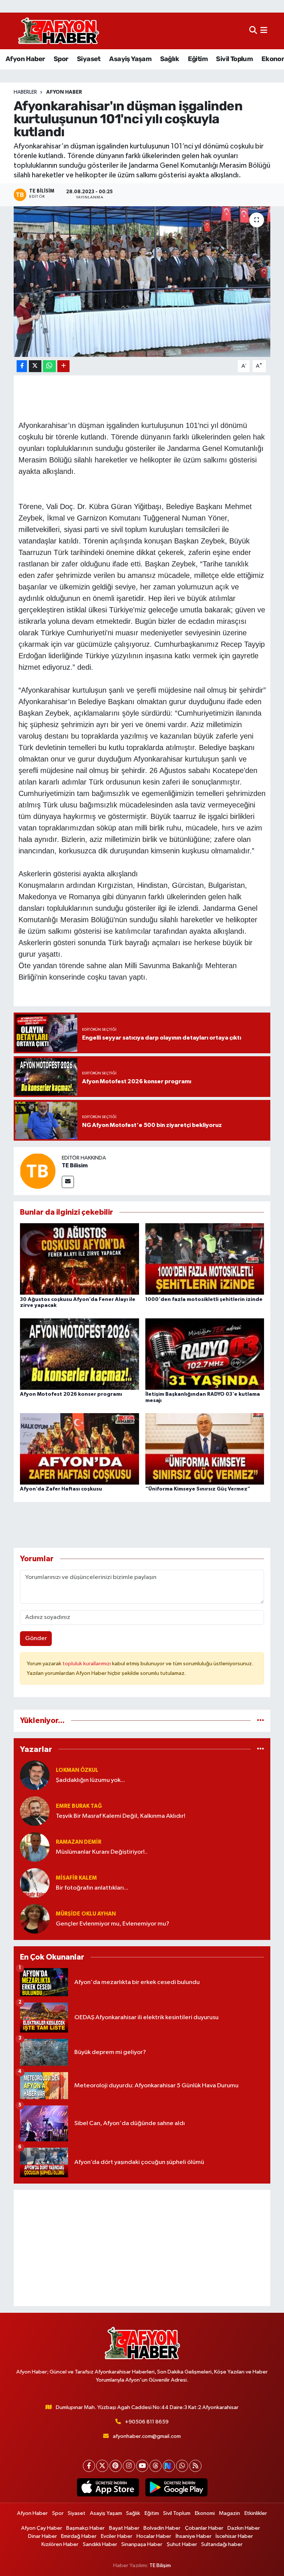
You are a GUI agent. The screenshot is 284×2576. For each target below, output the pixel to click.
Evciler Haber (117, 2536)
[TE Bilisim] (38, 1171)
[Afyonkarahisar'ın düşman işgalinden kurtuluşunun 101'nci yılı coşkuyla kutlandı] (142, 282)
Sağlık (170, 59)
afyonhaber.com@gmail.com (147, 2436)
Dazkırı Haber (244, 2528)
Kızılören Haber (60, 2544)
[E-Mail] (68, 1182)
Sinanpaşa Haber (142, 2544)
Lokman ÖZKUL (77, 1770)
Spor (61, 59)
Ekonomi (205, 2513)
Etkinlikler (256, 2513)
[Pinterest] (116, 2466)
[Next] (169, 2466)
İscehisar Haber (234, 2536)
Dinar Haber (43, 2536)
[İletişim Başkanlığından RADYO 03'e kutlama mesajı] (205, 1354)
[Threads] (155, 2466)
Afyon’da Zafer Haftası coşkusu (61, 1489)
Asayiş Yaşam (130, 59)
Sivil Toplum (234, 59)
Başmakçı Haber (85, 2528)
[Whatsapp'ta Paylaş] (49, 366)
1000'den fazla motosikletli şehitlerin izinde (204, 1299)
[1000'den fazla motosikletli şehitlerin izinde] (205, 1259)
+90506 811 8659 (147, 2422)
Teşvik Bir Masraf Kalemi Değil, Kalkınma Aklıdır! (121, 1816)
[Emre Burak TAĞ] (35, 1811)
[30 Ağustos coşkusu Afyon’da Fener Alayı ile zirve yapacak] (80, 1259)
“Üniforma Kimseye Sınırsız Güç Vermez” (198, 1489)
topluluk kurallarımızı (87, 1664)
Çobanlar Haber (204, 2528)
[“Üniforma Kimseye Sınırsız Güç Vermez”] (205, 1449)
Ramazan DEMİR (79, 1842)
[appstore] (108, 2488)
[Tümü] (261, 1721)
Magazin (229, 2513)
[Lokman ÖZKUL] (35, 1775)
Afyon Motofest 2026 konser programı (71, 1394)
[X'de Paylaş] (35, 366)
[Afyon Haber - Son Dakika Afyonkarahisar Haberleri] (58, 31)
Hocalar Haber (154, 2536)
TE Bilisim (75, 1165)
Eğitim (198, 59)
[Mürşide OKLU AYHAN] (35, 1919)
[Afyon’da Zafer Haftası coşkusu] (80, 1449)
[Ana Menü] (264, 31)
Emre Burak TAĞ (79, 1806)
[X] (102, 2466)
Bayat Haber (124, 2528)
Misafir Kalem (76, 1878)
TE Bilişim (160, 2565)
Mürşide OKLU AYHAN (86, 1914)
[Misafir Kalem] (35, 1883)
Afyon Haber (25, 59)
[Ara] (253, 31)
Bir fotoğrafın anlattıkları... (92, 1888)
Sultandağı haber (222, 2544)
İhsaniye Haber (194, 2536)
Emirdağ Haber (79, 2536)
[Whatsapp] (182, 2466)
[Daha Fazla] (63, 366)
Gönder (36, 1638)
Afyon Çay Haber (42, 2528)
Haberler (25, 92)
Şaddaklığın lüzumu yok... (90, 1780)
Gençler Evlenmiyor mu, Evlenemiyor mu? (113, 1924)
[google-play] (176, 2488)
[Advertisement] (142, 2248)
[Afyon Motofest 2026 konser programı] (80, 1354)
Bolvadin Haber (162, 2528)
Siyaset (89, 59)
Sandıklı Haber (100, 2544)
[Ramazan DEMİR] (35, 1847)
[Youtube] (142, 2466)
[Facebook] (89, 2466)
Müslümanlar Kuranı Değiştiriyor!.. (102, 1852)
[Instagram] (129, 2466)
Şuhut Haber (182, 2544)
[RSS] (195, 2466)
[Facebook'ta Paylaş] (22, 366)
